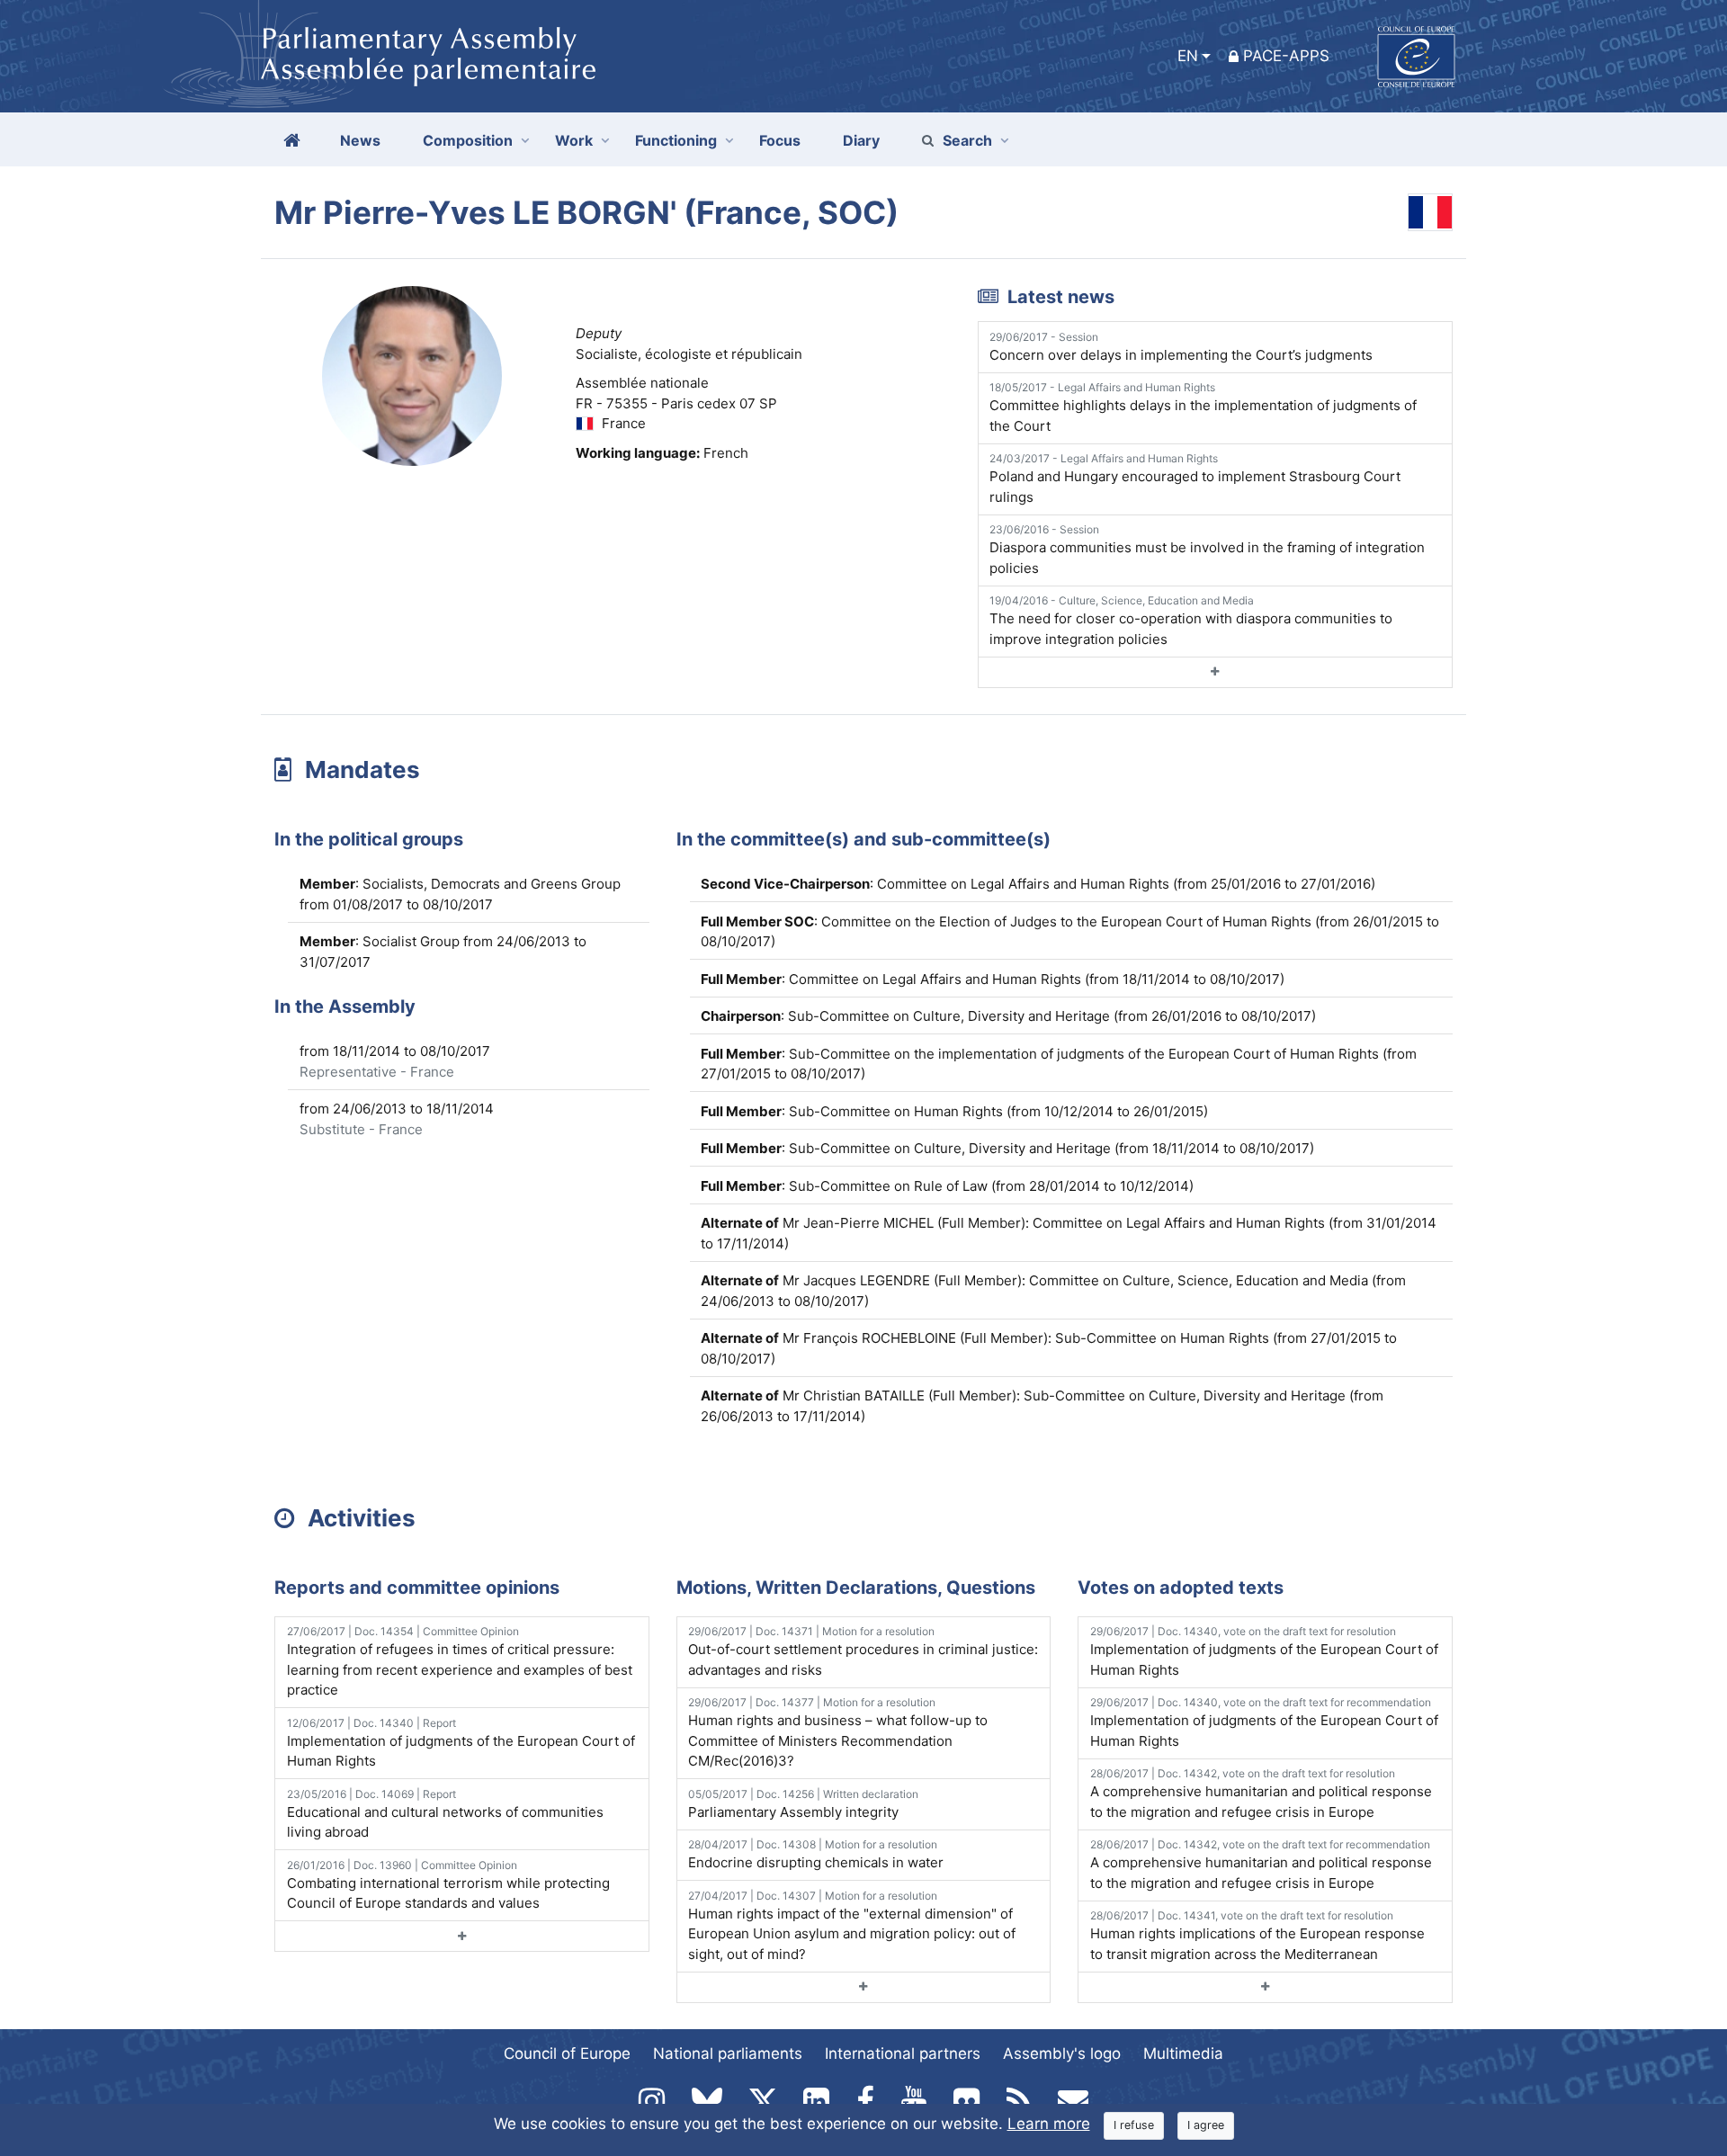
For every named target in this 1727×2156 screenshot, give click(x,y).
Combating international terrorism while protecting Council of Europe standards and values (448, 1885)
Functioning (676, 140)
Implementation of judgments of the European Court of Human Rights (461, 1743)
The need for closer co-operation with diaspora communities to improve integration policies (1191, 621)
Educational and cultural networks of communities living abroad (445, 1814)
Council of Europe (567, 2053)
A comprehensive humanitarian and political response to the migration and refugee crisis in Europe (1261, 1794)
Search (967, 140)
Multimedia (1183, 2053)
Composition (468, 140)
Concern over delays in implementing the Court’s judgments (1181, 347)
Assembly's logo (1062, 2053)
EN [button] (1188, 56)
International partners (903, 2053)
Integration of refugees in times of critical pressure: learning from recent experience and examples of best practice (460, 1661)
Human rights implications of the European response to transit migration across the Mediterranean (1257, 1936)
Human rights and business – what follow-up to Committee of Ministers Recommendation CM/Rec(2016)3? (838, 1732)
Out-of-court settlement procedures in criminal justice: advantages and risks (863, 1651)
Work (574, 140)
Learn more (1049, 2124)
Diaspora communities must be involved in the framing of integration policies (1207, 550)
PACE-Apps (1286, 56)
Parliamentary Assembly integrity (803, 1804)
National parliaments (728, 2053)
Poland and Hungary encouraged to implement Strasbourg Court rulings (1195, 479)
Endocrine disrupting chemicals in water (816, 1854)
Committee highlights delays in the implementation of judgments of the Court (1203, 407)
